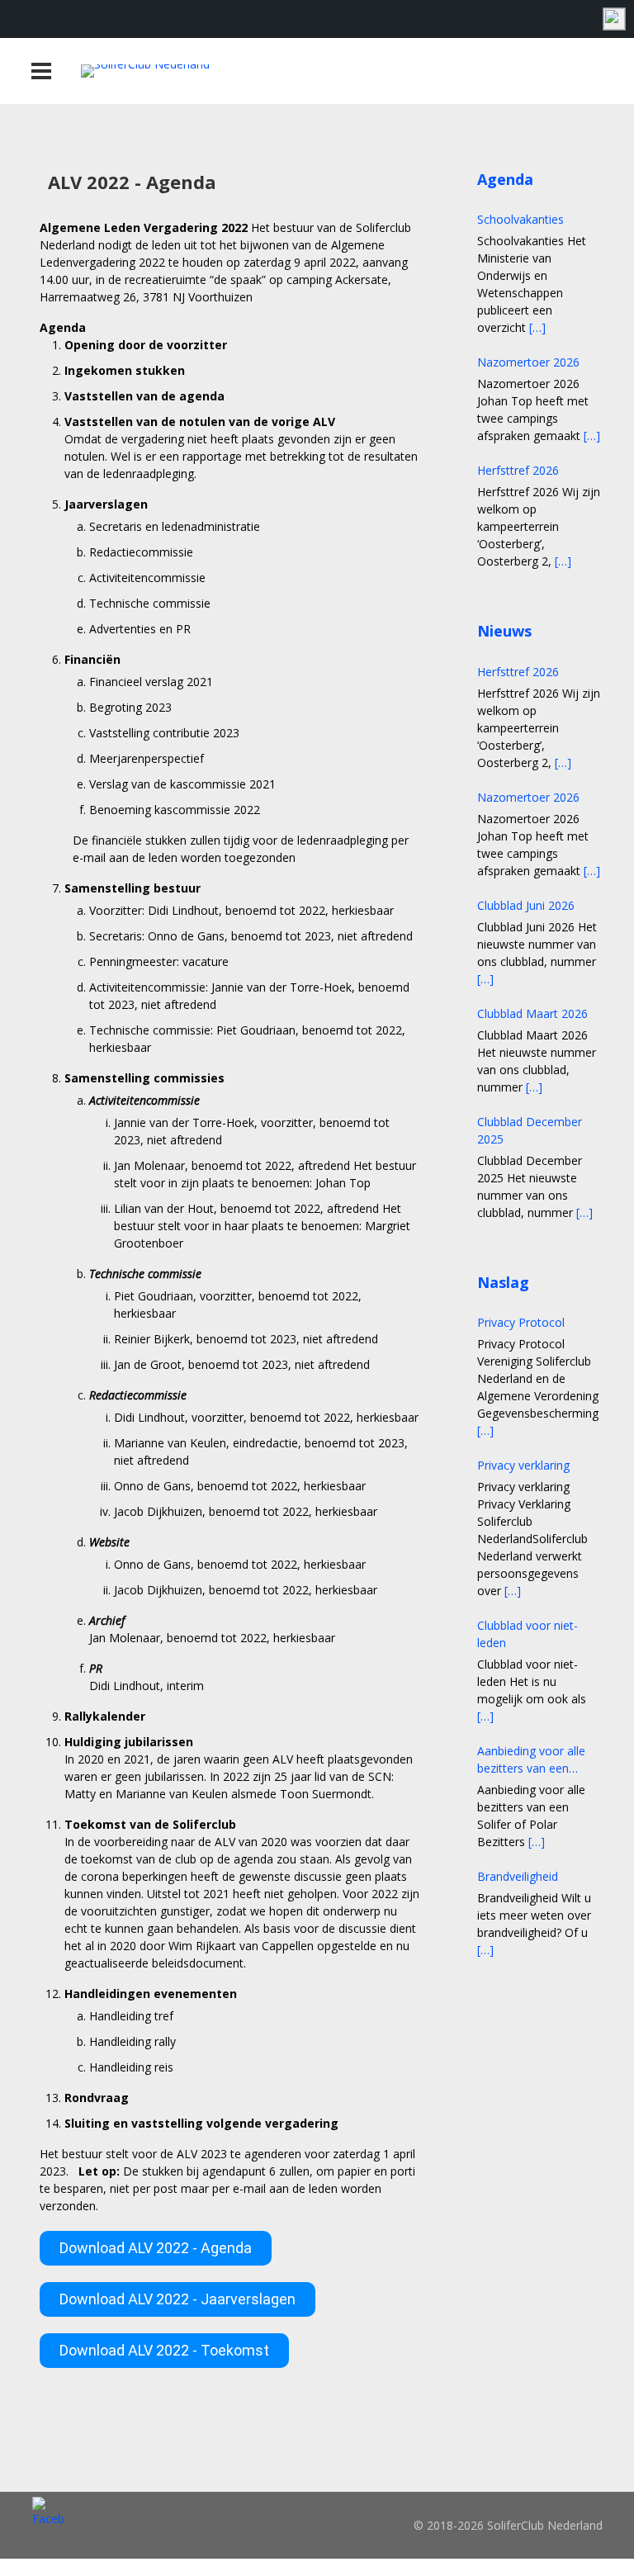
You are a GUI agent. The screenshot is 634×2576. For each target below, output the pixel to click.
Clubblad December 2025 (530, 1130)
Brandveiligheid (518, 1876)
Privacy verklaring (523, 1465)
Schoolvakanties (520, 219)
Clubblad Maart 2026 (532, 1013)
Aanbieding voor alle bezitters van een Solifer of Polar (531, 1760)
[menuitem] (613, 19)
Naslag (503, 1282)
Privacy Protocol (521, 1322)
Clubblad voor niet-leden (528, 1634)
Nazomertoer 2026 (528, 362)
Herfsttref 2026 (518, 470)
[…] (537, 327)
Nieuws (504, 631)
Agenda (505, 179)
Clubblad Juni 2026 (526, 905)
